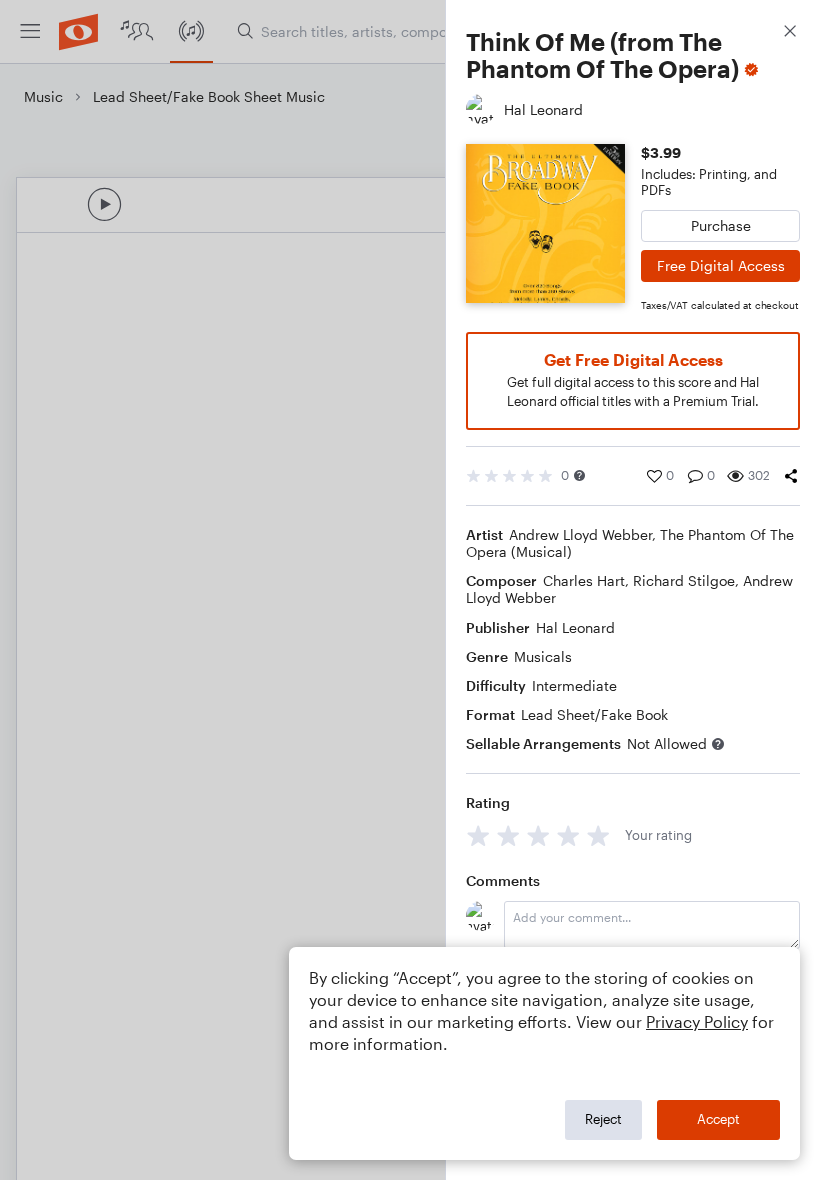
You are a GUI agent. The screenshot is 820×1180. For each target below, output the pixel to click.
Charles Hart (584, 580)
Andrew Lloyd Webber (580, 534)
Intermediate (574, 685)
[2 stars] (508, 835)
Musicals (543, 656)
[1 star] (478, 835)
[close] (790, 33)
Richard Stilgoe (684, 580)
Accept (718, 1119)
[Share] (791, 476)
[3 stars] (538, 835)
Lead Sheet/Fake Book (594, 714)
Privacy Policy (697, 1021)
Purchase (721, 225)
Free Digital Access (721, 265)
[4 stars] (568, 835)
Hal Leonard (575, 627)
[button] (579, 475)
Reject (603, 1119)
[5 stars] (598, 835)
